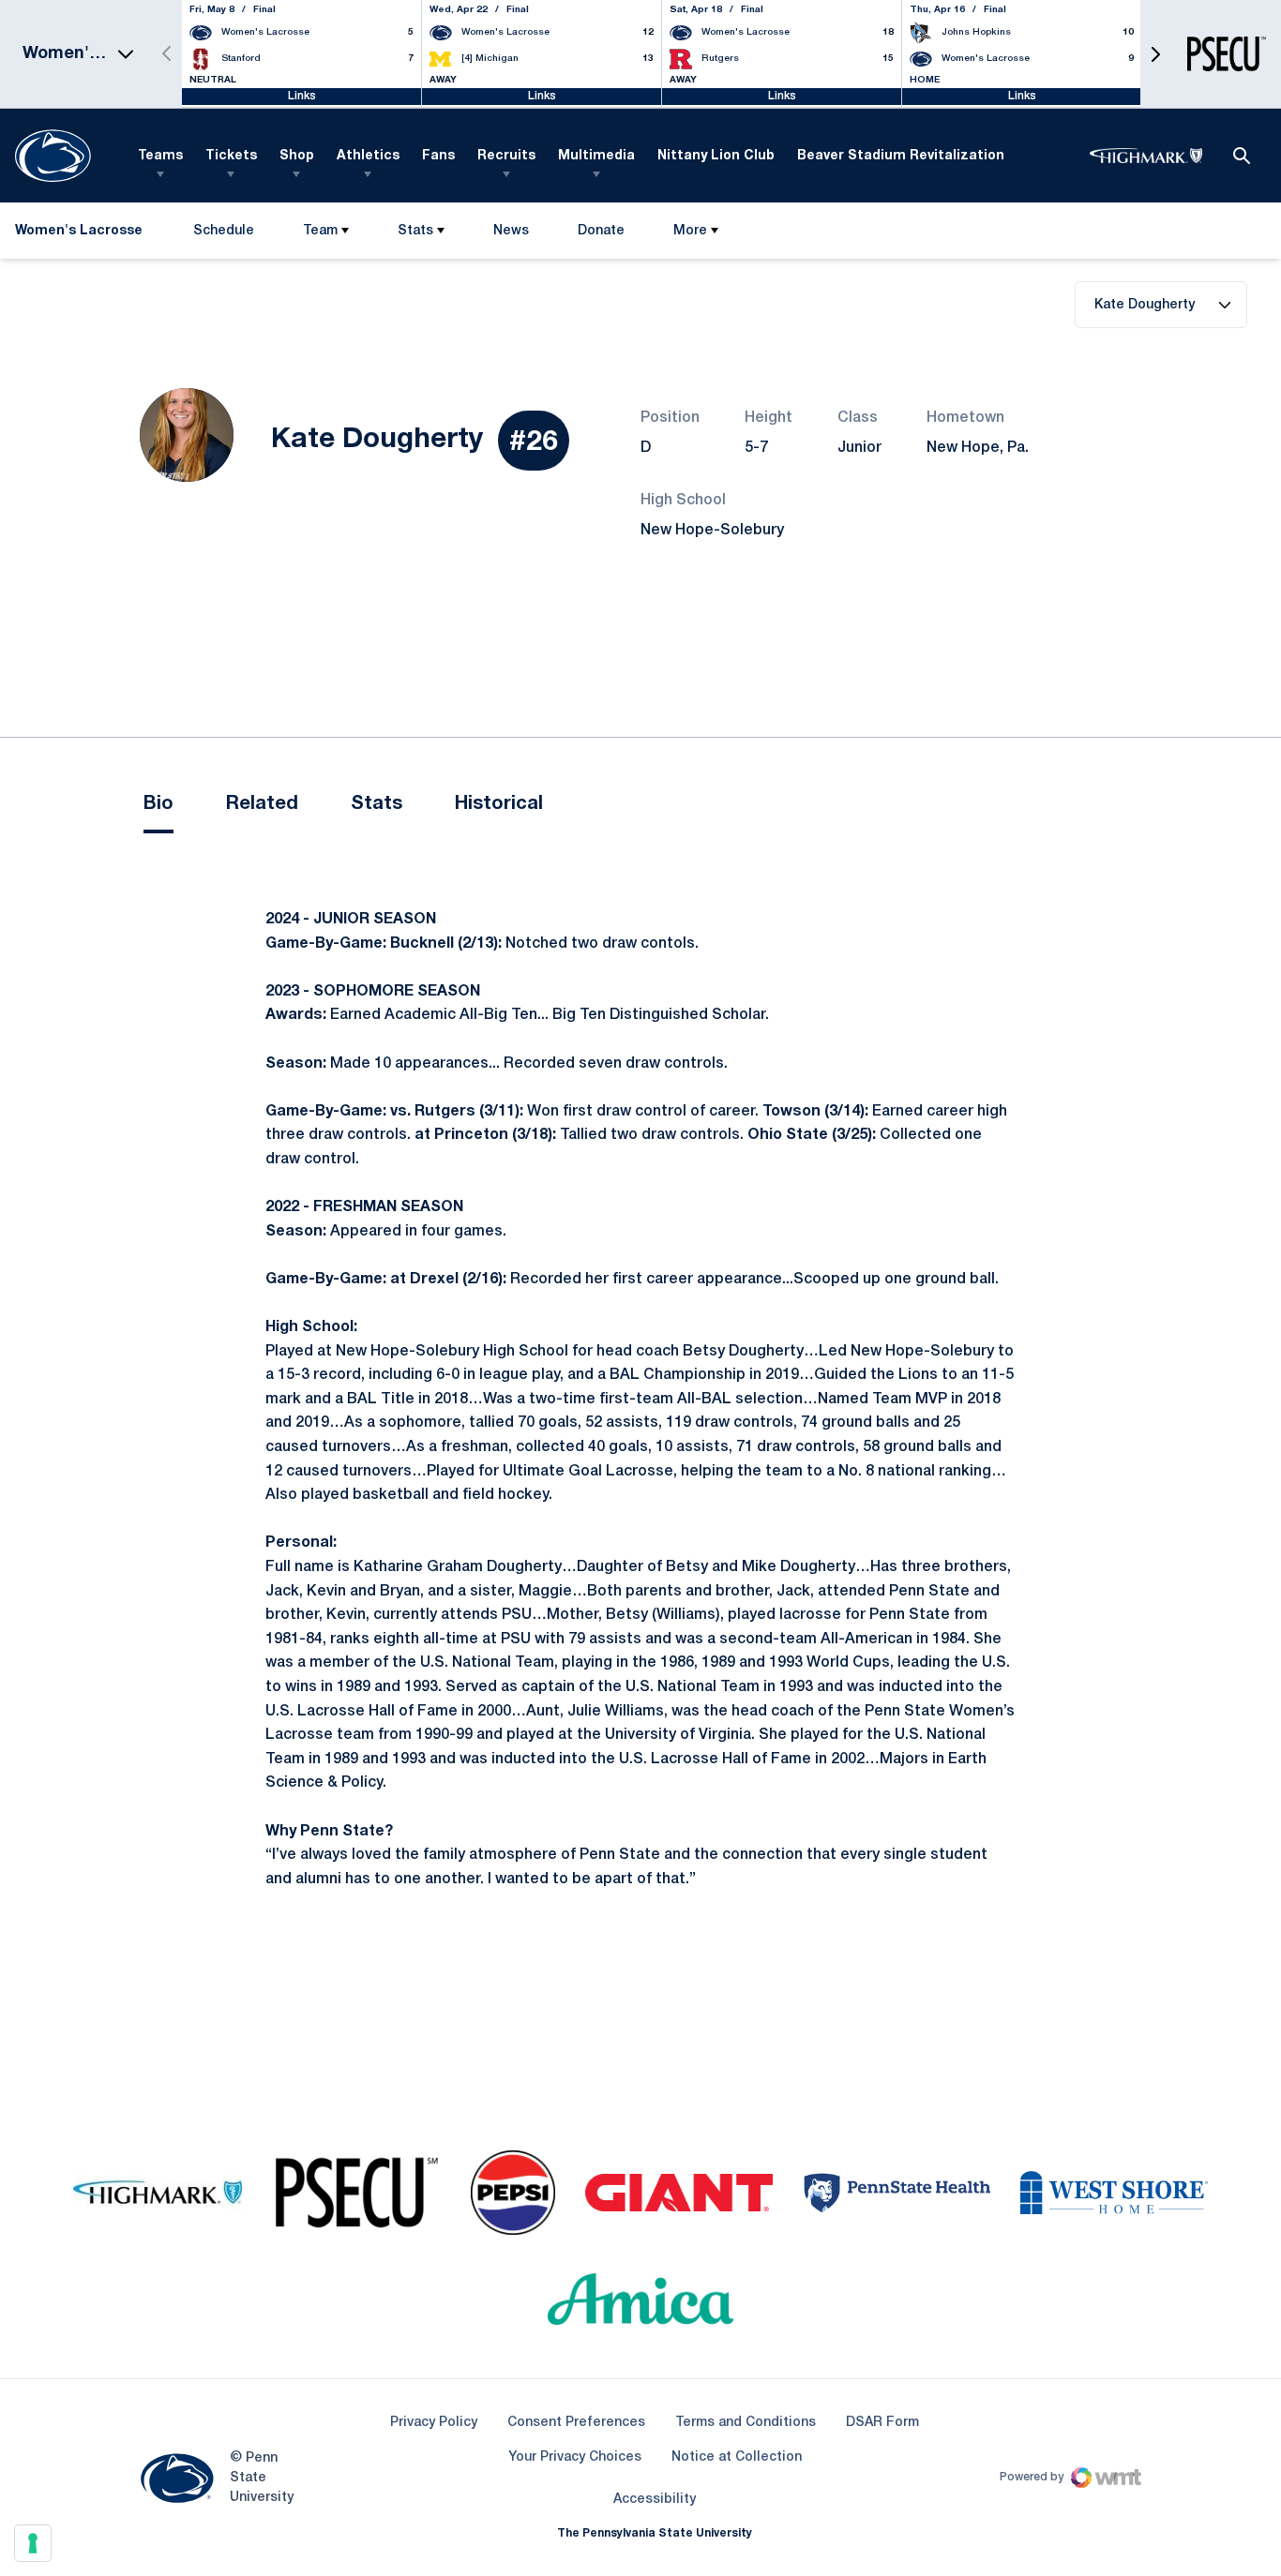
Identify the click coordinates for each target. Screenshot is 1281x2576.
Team (320, 231)
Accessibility (655, 2499)
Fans (438, 156)
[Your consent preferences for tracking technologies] (33, 2543)
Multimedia (596, 156)
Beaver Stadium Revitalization (901, 156)
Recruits (506, 156)
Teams (160, 156)
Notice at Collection (737, 2457)
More (690, 231)
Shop (297, 156)
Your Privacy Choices (575, 2457)
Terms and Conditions (746, 2423)
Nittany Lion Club (716, 156)
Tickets (231, 156)
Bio (158, 804)
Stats (415, 231)
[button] (1155, 54)
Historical (499, 804)
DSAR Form (882, 2423)
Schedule (224, 231)
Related (262, 804)
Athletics (368, 156)
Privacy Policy (434, 2423)
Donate (601, 235)
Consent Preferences (576, 2423)
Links (302, 96)
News (511, 231)
